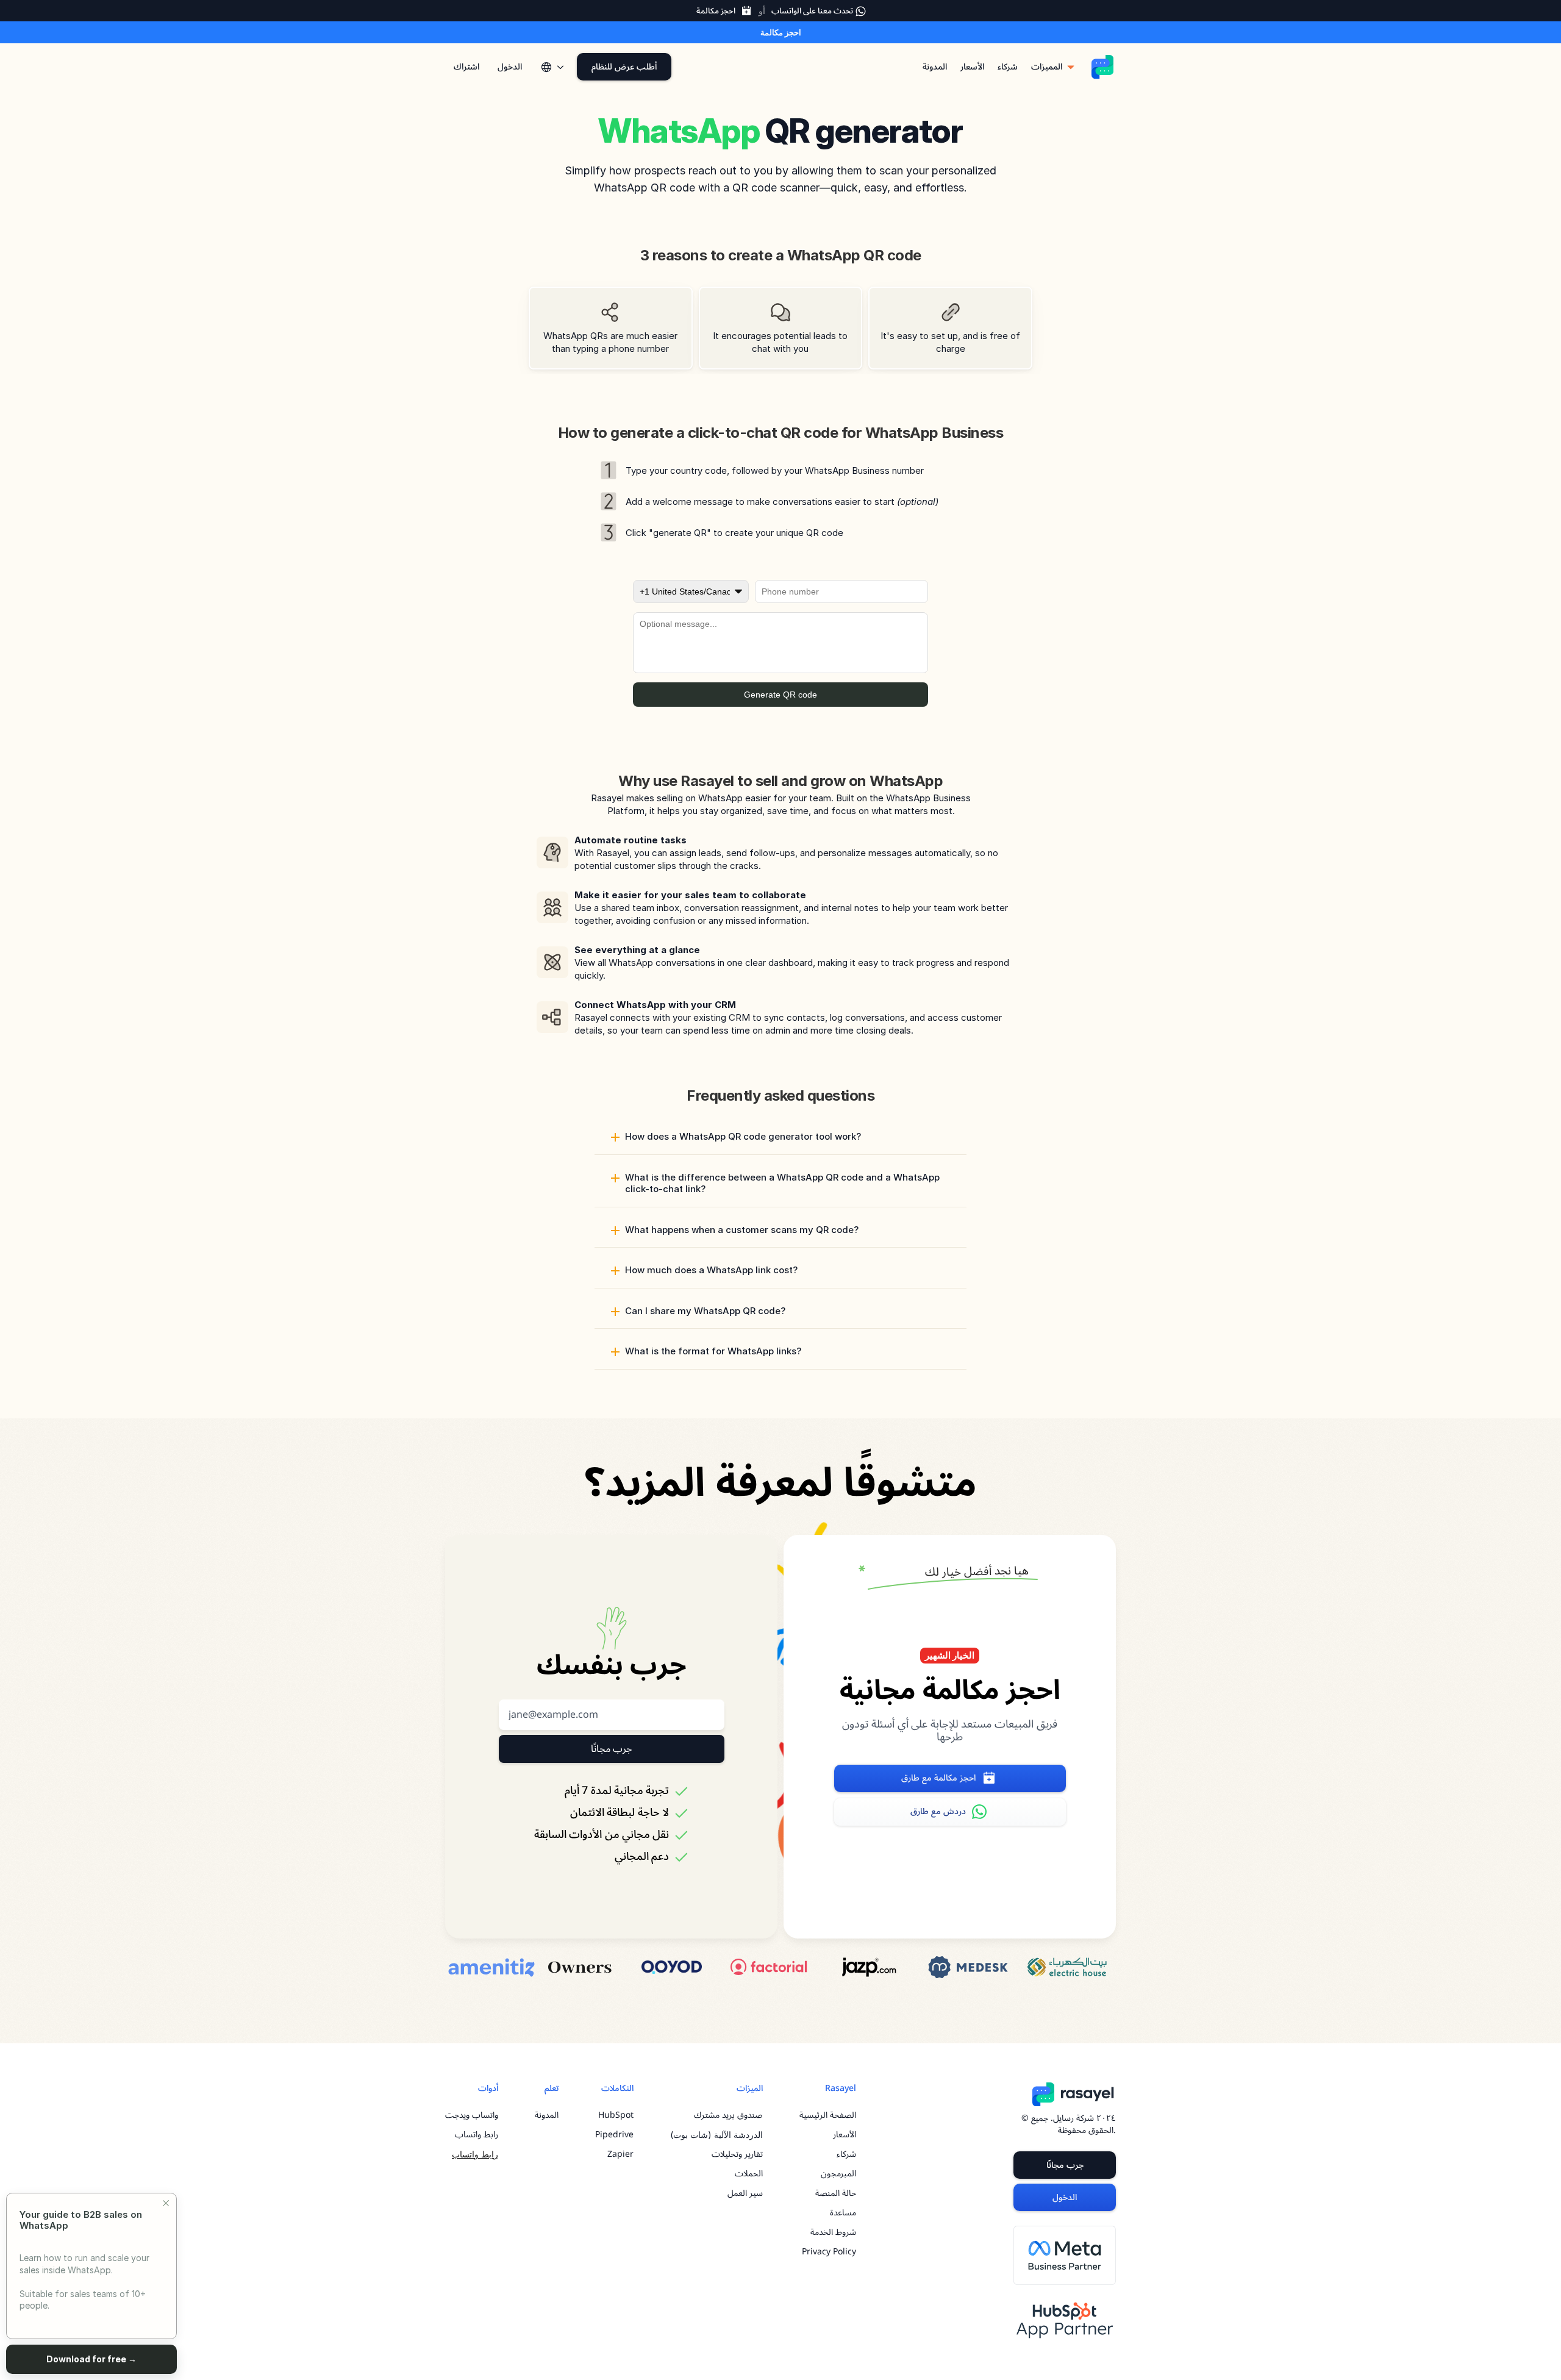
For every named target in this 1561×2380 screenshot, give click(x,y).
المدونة (547, 2115)
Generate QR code (780, 695)
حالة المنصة (836, 2193)
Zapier (620, 2154)
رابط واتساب (477, 2135)
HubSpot (616, 2115)
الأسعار (845, 2135)
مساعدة (843, 2213)
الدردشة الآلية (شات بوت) (716, 2135)
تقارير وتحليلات (737, 2154)
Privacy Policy (829, 2252)
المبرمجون (838, 2174)
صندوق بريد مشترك (728, 2115)
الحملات (749, 2174)
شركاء (846, 2154)
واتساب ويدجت (472, 2115)
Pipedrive (614, 2135)
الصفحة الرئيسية (828, 2115)
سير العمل (745, 2193)
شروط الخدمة (833, 2232)
